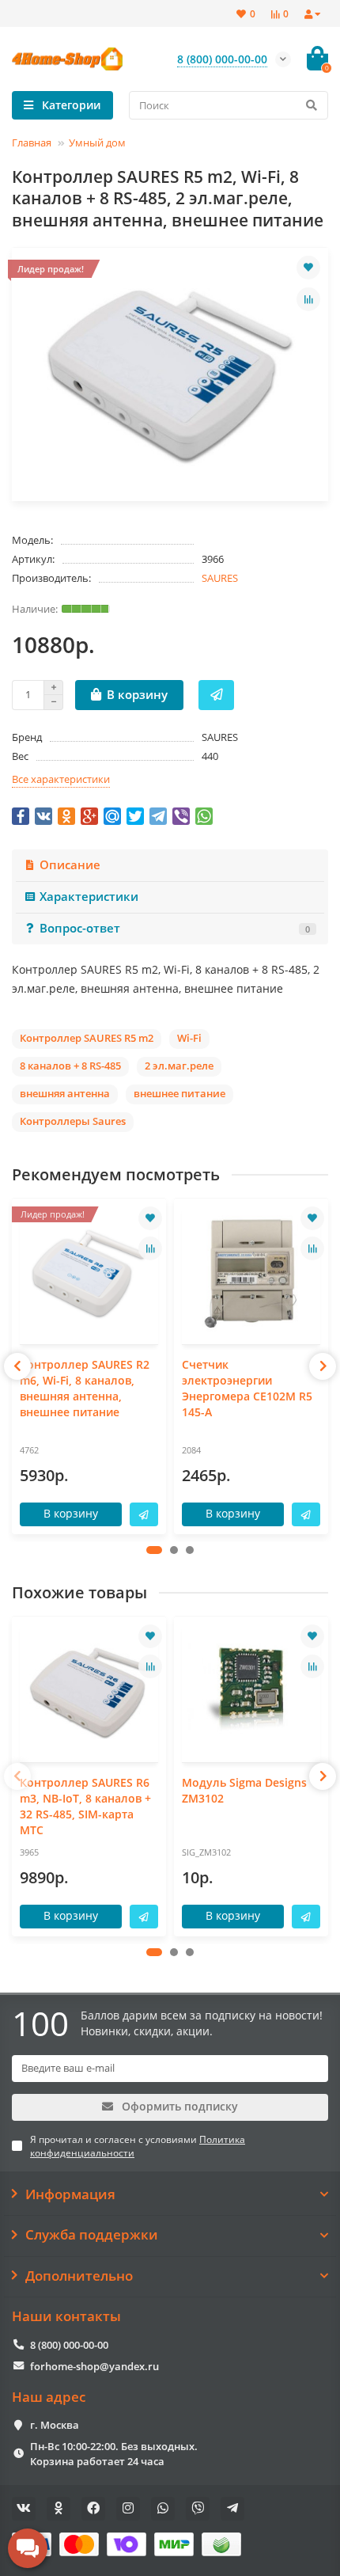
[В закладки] (308, 268)
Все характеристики (61, 779)
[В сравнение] (308, 299)
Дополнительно (79, 2276)
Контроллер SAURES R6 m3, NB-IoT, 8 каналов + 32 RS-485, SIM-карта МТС (85, 1806)
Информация (70, 2194)
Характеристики (89, 897)
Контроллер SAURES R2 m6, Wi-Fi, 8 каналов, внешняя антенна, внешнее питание (85, 1388)
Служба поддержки (92, 2235)
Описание (70, 865)
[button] (154, 1550)
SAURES (220, 578)
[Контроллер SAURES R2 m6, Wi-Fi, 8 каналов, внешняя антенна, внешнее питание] (89, 1273)
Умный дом (97, 142)
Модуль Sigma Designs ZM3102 (244, 1790)
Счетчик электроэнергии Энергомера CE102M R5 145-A (247, 1388)
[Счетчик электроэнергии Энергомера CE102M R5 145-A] (251, 1273)
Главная (32, 142)
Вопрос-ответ (175, 928)
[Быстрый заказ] (216, 695)
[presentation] (17, 1366)
